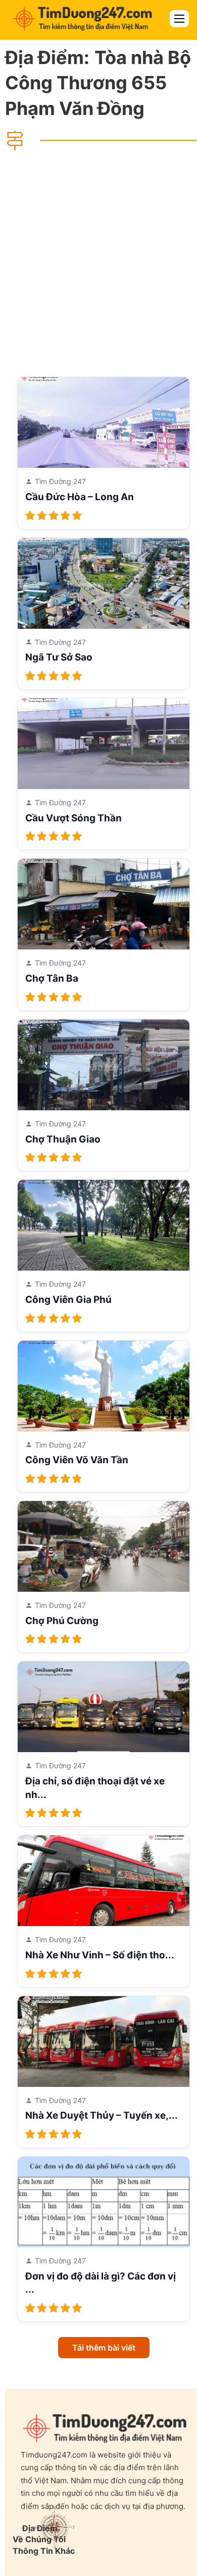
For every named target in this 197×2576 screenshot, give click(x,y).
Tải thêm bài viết (104, 2348)
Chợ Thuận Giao (63, 1139)
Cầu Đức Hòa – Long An (80, 497)
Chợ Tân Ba (52, 978)
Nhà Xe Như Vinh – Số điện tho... (100, 1955)
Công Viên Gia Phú (68, 1300)
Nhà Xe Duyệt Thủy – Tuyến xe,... (102, 2115)
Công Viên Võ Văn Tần (77, 1460)
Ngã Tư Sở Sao (59, 657)
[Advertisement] (98, 263)
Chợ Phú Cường (62, 1621)
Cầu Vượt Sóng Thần (73, 818)
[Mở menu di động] (179, 19)
